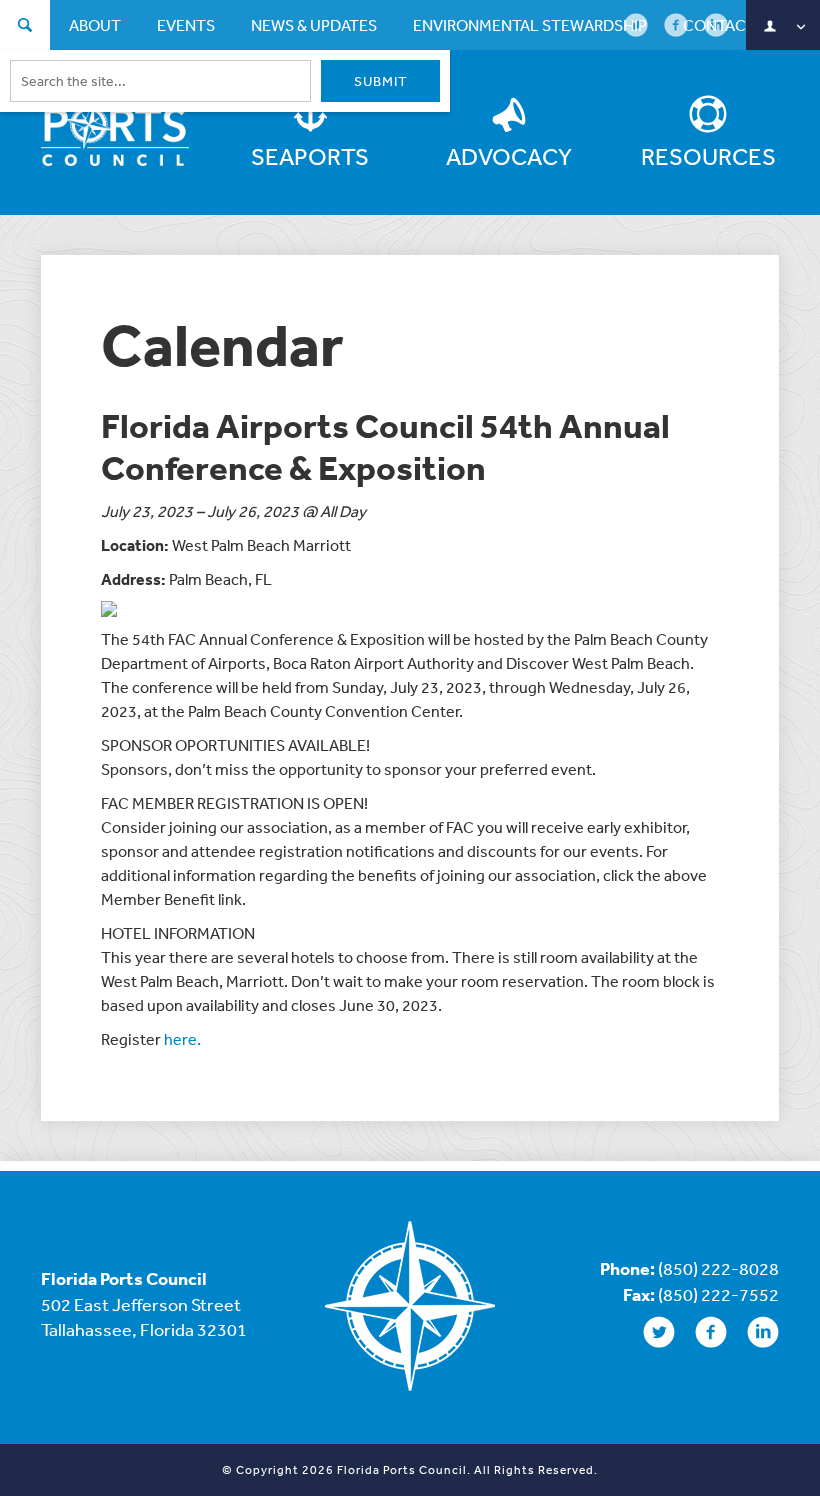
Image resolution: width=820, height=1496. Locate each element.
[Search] (25, 27)
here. (182, 1039)
